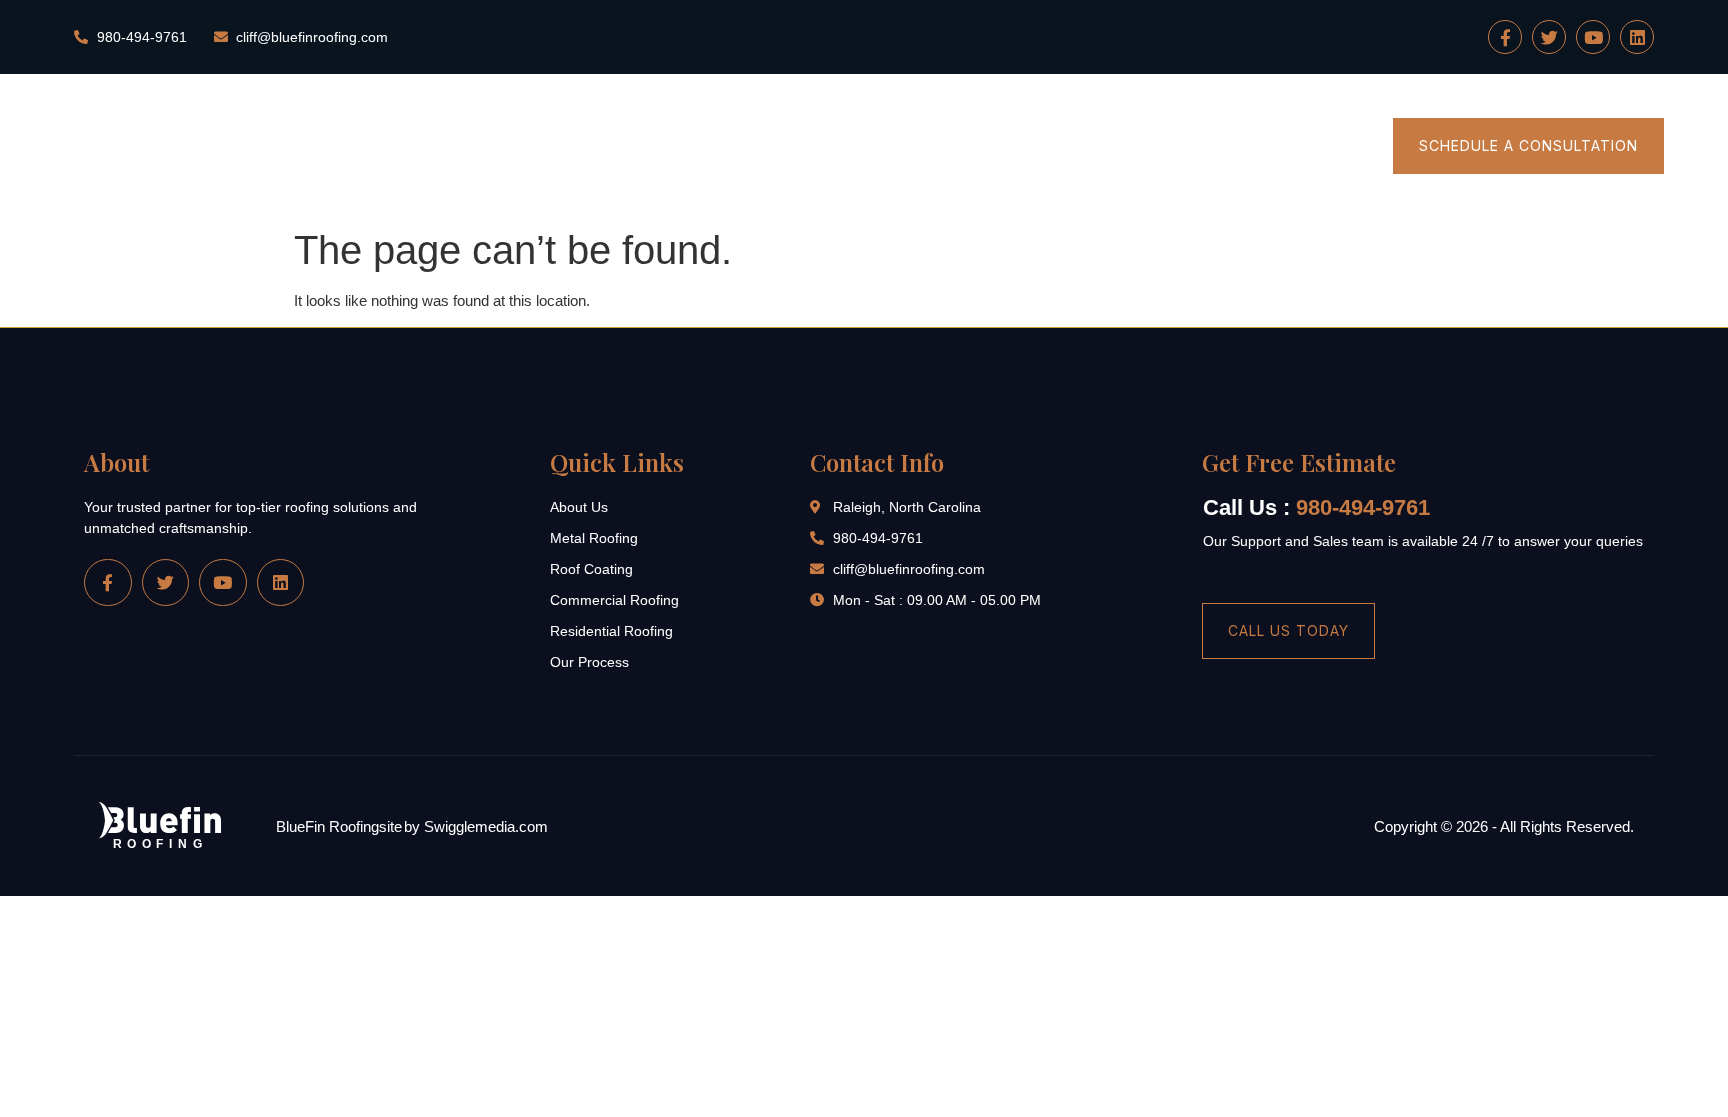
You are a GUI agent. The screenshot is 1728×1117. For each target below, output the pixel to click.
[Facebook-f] (1505, 37)
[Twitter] (1549, 37)
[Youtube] (1593, 37)
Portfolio (1230, 146)
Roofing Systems (1089, 146)
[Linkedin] (1637, 37)
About (957, 146)
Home (870, 146)
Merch (1328, 146)
